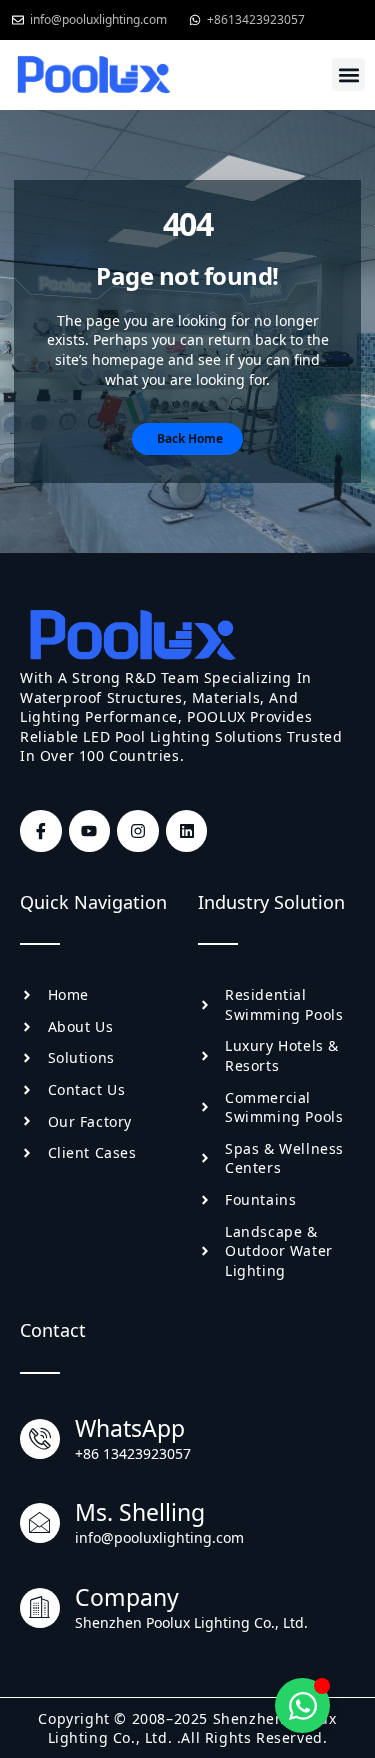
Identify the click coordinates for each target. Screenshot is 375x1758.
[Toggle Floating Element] (302, 1705)
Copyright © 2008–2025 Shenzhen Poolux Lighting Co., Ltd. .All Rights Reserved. (187, 1728)
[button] (348, 74)
